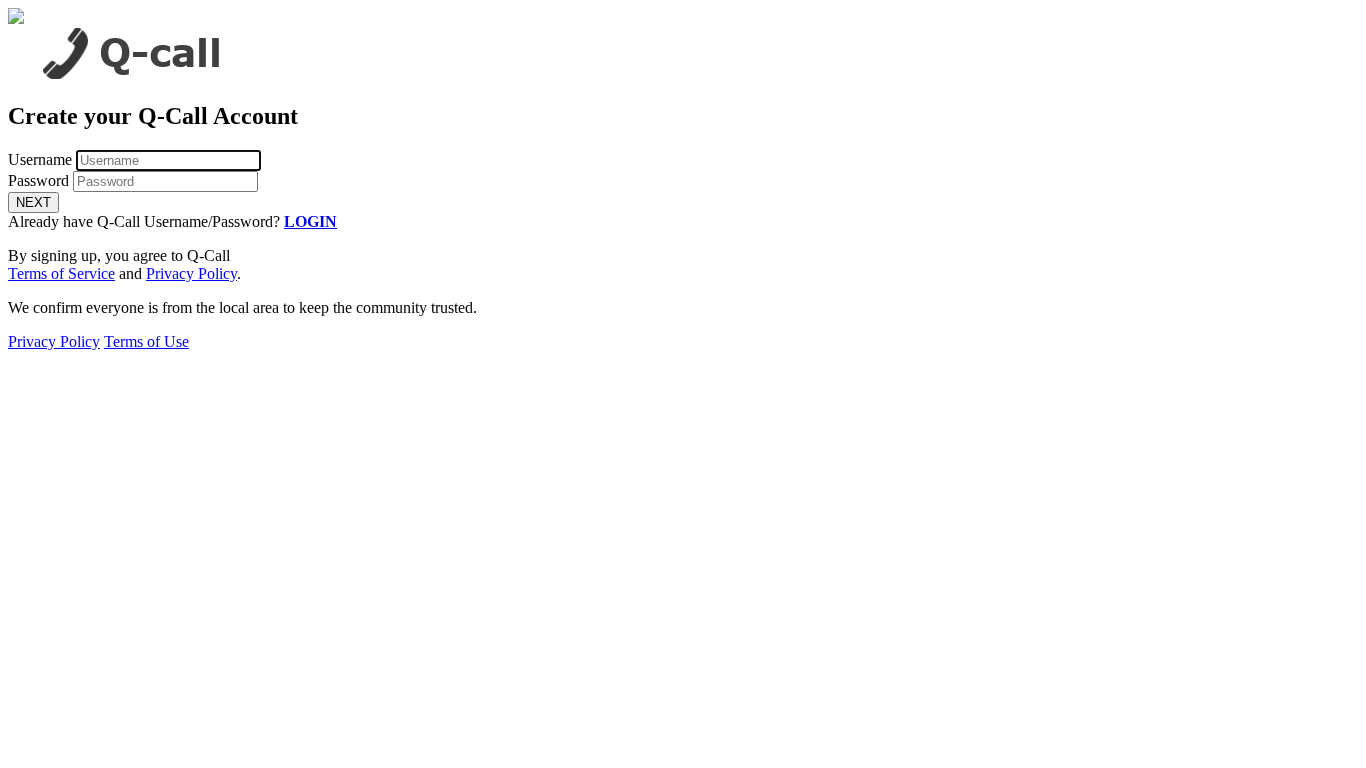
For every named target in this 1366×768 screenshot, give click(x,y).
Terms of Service (61, 273)
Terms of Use (146, 341)
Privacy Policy (191, 273)
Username (40, 159)
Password (38, 180)
